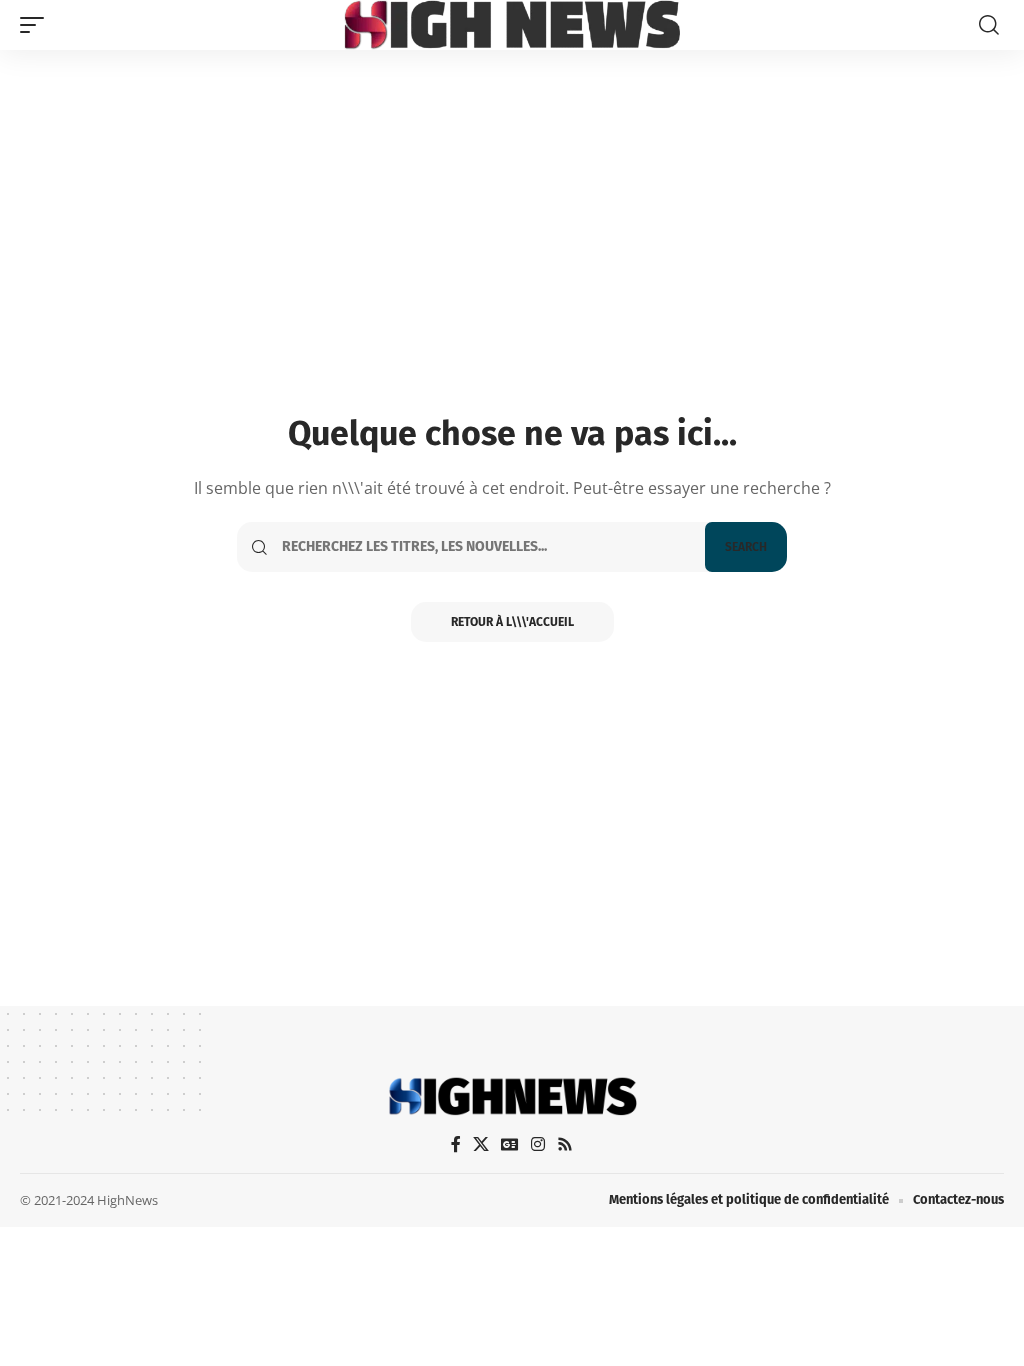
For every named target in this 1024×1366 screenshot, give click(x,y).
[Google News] (510, 1144)
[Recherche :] (486, 547)
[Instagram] (538, 1144)
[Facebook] (456, 1144)
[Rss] (565, 1144)
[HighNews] (512, 25)
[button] (37, 25)
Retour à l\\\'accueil (512, 622)
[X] (481, 1144)
